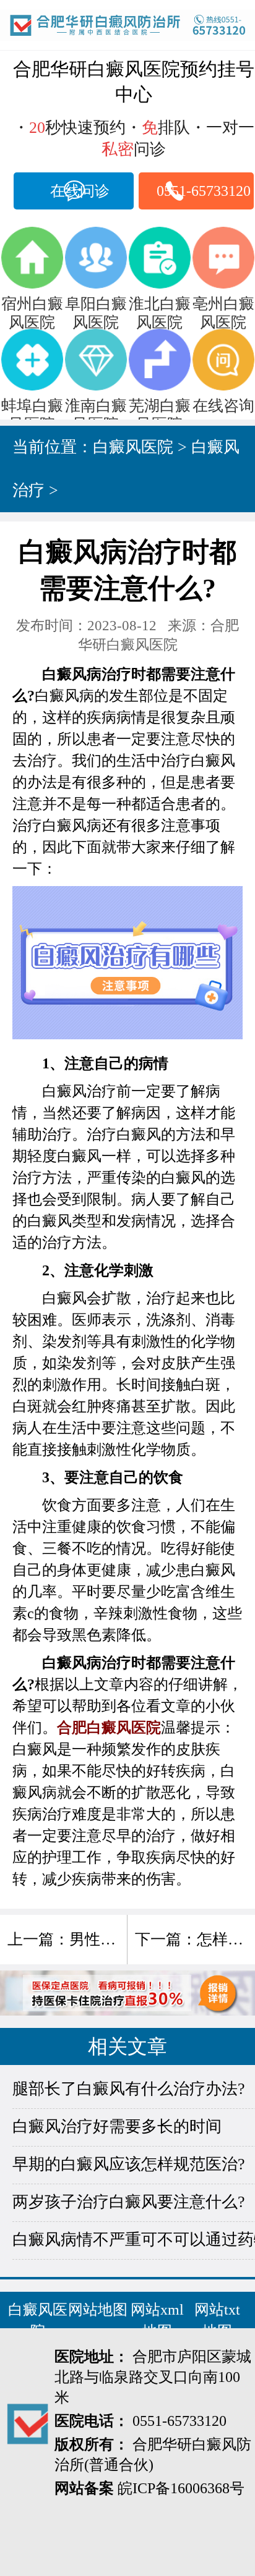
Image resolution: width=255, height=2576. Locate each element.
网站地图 (98, 2310)
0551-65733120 (204, 191)
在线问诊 (80, 191)
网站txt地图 (217, 2321)
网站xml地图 (157, 2321)
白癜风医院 (133, 447)
